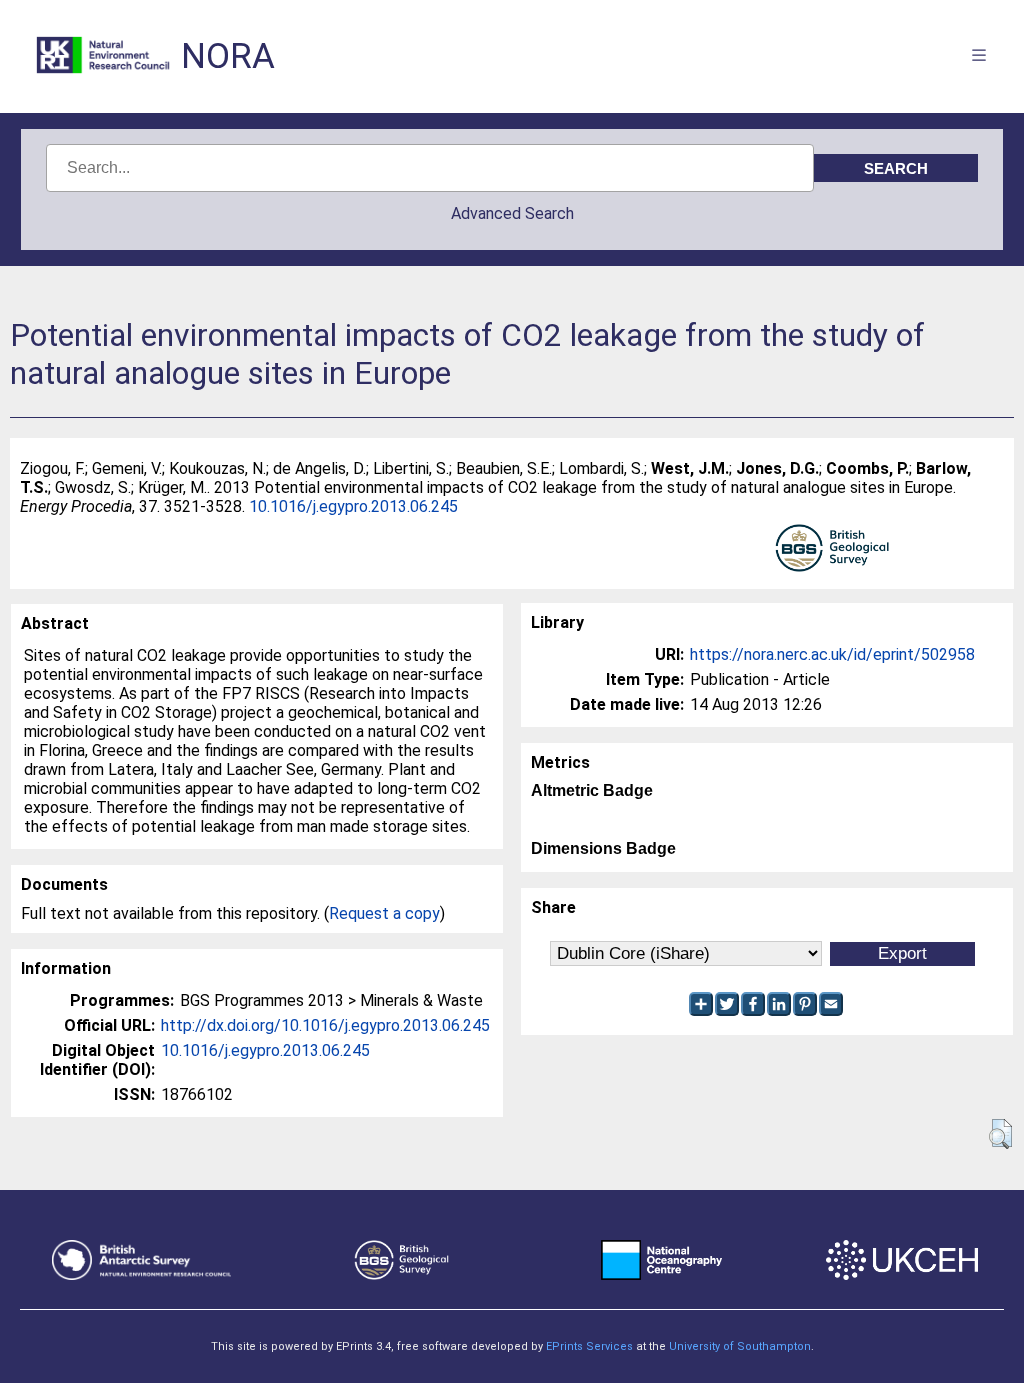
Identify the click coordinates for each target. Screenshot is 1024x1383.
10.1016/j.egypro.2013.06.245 (353, 506)
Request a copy (384, 913)
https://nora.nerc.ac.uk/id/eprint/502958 (832, 654)
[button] (1000, 1134)
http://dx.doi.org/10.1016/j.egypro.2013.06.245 (325, 1025)
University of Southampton (740, 1346)
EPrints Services (589, 1346)
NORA (228, 56)
